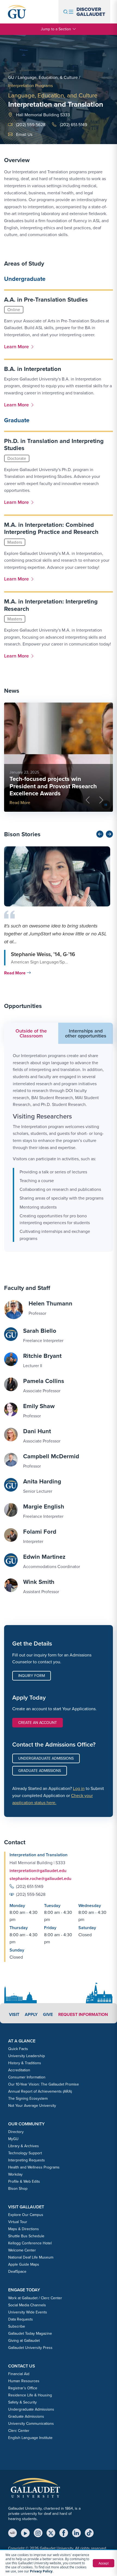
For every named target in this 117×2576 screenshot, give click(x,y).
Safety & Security (22, 2402)
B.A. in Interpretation (33, 369)
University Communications (31, 2424)
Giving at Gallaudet (24, 2341)
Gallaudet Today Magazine (30, 2333)
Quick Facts (18, 2049)
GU (11, 77)
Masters (15, 542)
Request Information (83, 2014)
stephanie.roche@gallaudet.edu (40, 1879)
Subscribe (17, 2326)
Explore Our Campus (26, 2215)
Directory (16, 2132)
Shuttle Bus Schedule (26, 2236)
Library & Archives (24, 2146)
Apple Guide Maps (24, 2264)
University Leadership (27, 2056)
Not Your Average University (32, 2106)
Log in (79, 1788)
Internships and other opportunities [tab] (86, 1033)
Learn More (18, 346)
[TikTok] (89, 2533)
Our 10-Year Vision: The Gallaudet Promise (44, 2084)
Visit (14, 2014)
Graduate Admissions (40, 1771)
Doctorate (17, 458)
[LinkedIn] (76, 2533)
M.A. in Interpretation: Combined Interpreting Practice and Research (51, 528)
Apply (31, 2014)
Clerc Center (19, 2431)
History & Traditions (25, 2063)
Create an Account (38, 1723)
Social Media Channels (27, 2305)
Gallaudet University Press (30, 2348)
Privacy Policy (41, 2571)
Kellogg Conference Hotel (30, 2243)
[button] (57, 913)
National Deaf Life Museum (31, 2257)
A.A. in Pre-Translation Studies (46, 300)
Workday (15, 2174)
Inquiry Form (32, 1676)
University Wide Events (28, 2312)
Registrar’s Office (23, 2388)
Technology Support (25, 2153)
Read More (20, 803)
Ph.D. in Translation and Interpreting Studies (54, 444)
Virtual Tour (18, 2222)
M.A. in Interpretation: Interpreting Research (51, 605)
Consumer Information (27, 2077)
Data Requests (21, 2319)
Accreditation (19, 2070)
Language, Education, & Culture (48, 77)
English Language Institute (30, 2438)
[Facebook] (64, 2533)
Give (48, 2014)
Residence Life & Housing (30, 2395)
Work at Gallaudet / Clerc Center (35, 2298)
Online (14, 310)
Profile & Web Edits (24, 2181)
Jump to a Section (56, 29)
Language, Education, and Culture (53, 95)
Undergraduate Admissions (46, 1758)
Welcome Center (22, 2250)
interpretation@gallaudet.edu (38, 1871)
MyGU (13, 2139)
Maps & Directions (24, 2229)
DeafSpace (17, 2272)
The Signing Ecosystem (28, 2098)
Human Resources (24, 2381)
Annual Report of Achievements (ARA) (40, 2091)
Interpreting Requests (27, 2160)
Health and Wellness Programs (34, 2167)
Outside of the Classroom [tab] (31, 1033)
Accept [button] (104, 2563)
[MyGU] (13, 2533)
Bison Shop (18, 2189)
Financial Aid (19, 2374)
